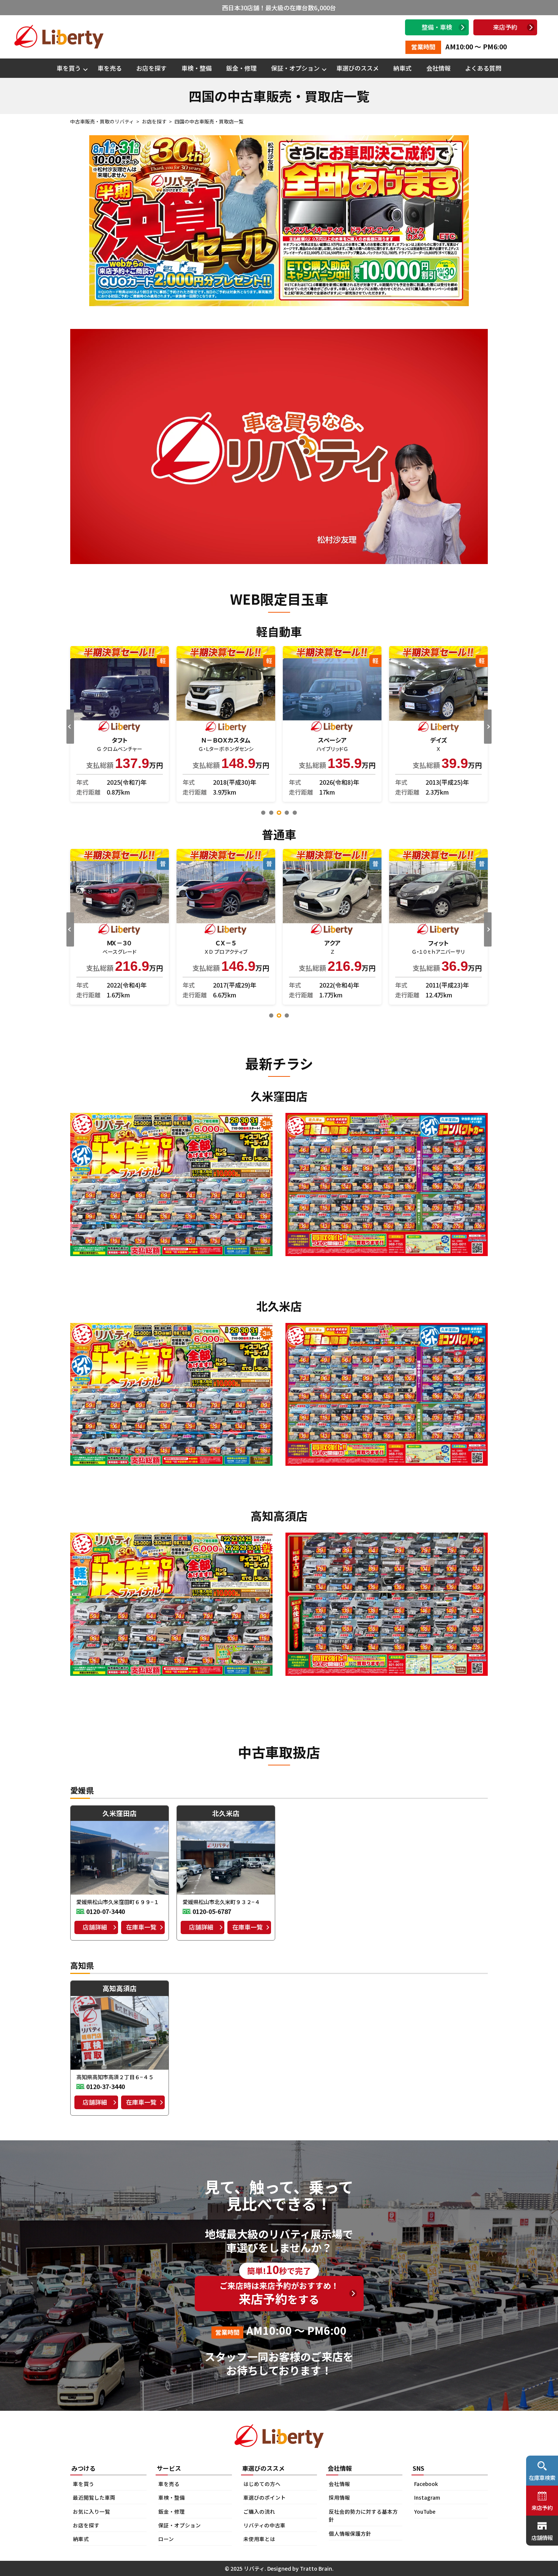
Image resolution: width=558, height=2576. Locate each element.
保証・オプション (295, 68)
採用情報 (339, 2497)
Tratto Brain (316, 2568)
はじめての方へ (262, 2484)
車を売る (110, 68)
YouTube (425, 2511)
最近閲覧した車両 (94, 2497)
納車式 (402, 68)
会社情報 (438, 68)
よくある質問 (483, 68)
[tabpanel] (226, 724)
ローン (166, 2539)
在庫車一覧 (141, 1927)
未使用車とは (259, 2539)
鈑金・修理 (241, 68)
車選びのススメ (358, 68)
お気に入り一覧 (91, 2511)
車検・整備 (197, 68)
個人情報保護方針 (350, 2533)
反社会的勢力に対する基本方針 (363, 2516)
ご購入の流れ (259, 2511)
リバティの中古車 (264, 2525)
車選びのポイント (265, 2497)
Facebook (426, 2484)
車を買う (69, 68)
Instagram (427, 2497)
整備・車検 (437, 27)
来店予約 (505, 27)
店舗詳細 (95, 1927)
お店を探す (151, 68)
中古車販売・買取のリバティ (102, 121)
